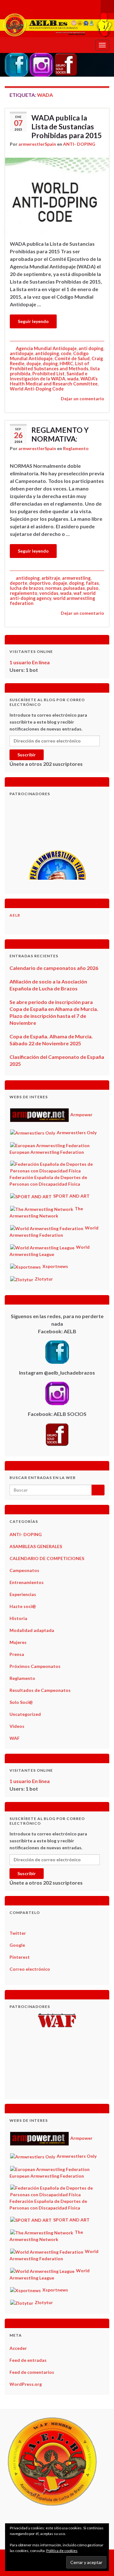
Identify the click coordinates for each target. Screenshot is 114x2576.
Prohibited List (48, 374)
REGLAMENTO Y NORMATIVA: (60, 434)
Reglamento (76, 448)
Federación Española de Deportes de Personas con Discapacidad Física (48, 1181)
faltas (92, 583)
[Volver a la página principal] (57, 25)
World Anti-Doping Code (37, 389)
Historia (18, 1618)
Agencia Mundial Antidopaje (46, 348)
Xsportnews (55, 1266)
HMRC (66, 364)
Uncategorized (25, 1714)
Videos (17, 1726)
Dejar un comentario (82, 399)
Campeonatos (24, 1570)
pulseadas (74, 588)
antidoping (47, 353)
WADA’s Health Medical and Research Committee (54, 381)
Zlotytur (43, 1279)
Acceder (18, 2348)
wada (73, 379)
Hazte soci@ (23, 1606)
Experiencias (23, 1594)
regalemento (24, 593)
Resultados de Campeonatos (40, 1690)
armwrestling (76, 578)
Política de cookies (62, 2551)
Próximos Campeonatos (35, 1666)
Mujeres (18, 1642)
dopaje (34, 364)
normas (53, 588)
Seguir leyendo (33, 321)
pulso (93, 588)
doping (50, 364)
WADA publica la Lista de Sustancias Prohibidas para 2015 (66, 126)
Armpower (81, 1115)
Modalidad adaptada (32, 1630)
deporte (19, 583)
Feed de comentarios (32, 2372)
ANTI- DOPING (79, 144)
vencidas (49, 593)
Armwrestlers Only (76, 1133)
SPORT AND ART (71, 1196)
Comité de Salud (72, 358)
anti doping (91, 348)
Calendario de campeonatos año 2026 (54, 968)
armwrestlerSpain (37, 144)
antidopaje (22, 353)
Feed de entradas (28, 2360)
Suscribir (27, 755)
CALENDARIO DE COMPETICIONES (47, 1558)
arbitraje (51, 578)
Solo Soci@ (21, 1702)
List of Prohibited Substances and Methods (50, 366)
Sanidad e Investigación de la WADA (49, 376)
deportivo (40, 583)
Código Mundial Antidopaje (49, 356)
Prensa (17, 1654)
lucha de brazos (27, 588)
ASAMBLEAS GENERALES (36, 1546)
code (66, 353)
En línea (30, 662)
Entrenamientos (27, 1582)
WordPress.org (26, 2384)
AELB (15, 915)
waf (77, 593)
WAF (15, 1738)
